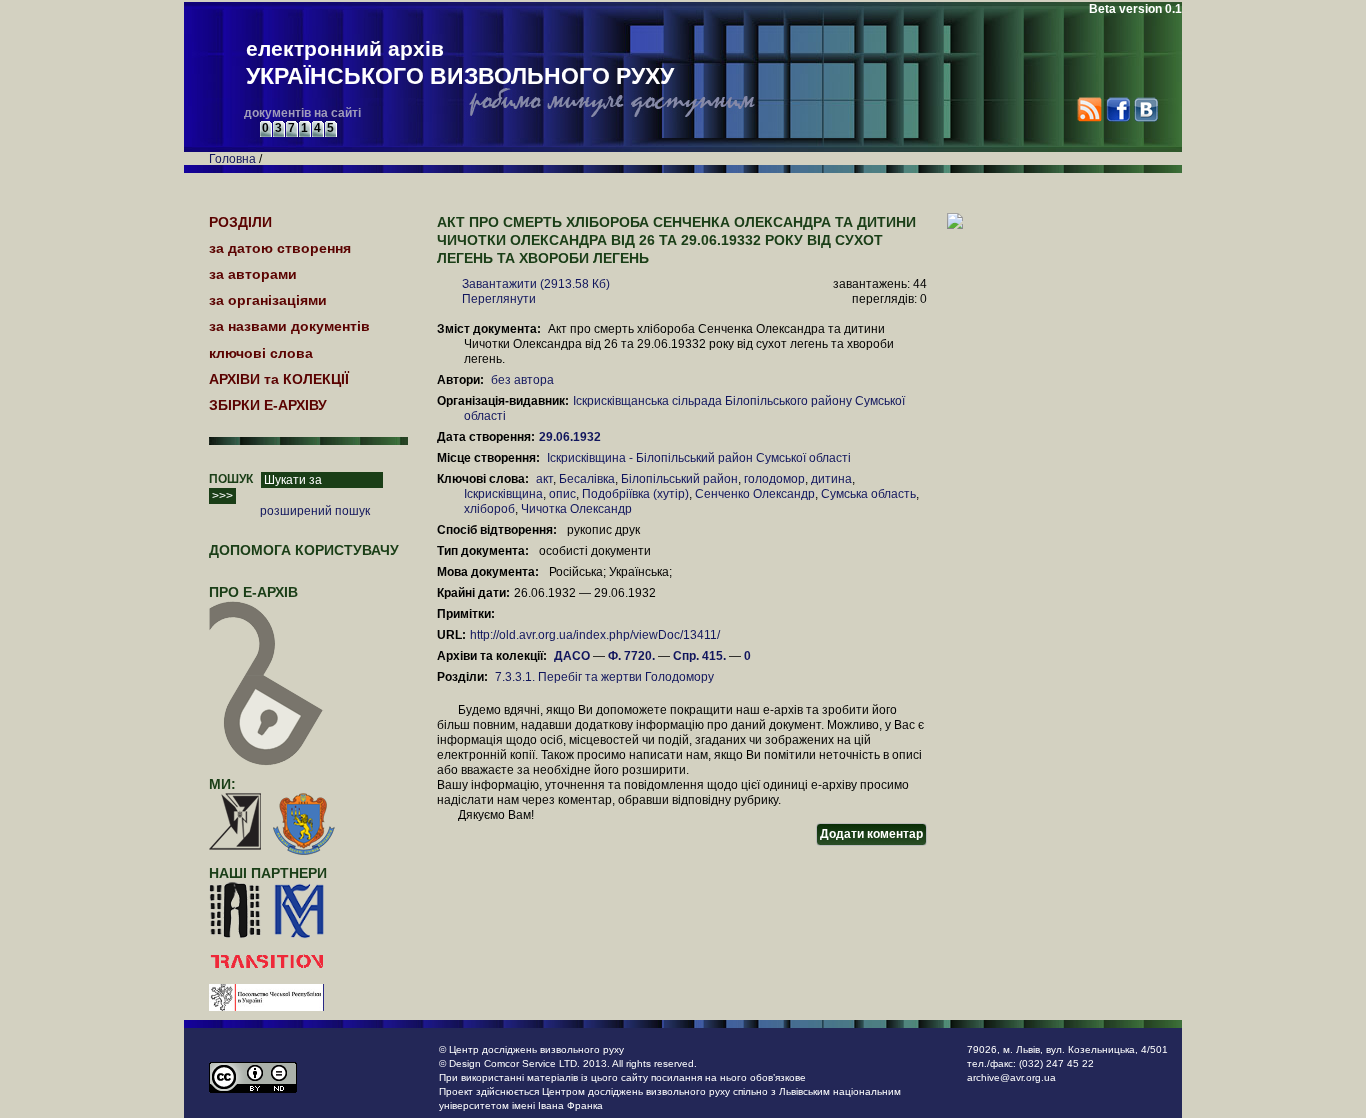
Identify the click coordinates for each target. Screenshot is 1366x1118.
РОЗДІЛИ (240, 222)
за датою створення (280, 248)
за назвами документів (289, 326)
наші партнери (268, 873)
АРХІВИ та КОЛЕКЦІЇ (279, 379)
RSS (1089, 109)
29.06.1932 (571, 437)
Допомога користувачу (304, 550)
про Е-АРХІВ (253, 592)
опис (562, 494)
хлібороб (489, 509)
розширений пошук (315, 511)
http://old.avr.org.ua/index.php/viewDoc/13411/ (595, 635)
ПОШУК (231, 479)
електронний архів (460, 63)
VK (1145, 109)
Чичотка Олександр (576, 509)
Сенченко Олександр (755, 494)
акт (544, 479)
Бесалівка (587, 479)
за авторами (253, 274)
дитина (831, 479)
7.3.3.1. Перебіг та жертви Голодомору (604, 677)
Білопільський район (679, 479)
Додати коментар (871, 834)
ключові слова (261, 353)
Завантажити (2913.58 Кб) (536, 284)
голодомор (774, 479)
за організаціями (268, 300)
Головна (232, 159)
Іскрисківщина (503, 494)
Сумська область (868, 494)
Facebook (1117, 109)
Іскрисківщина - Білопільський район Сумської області (699, 458)
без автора (522, 380)
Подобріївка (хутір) (635, 494)
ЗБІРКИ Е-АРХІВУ (268, 405)
